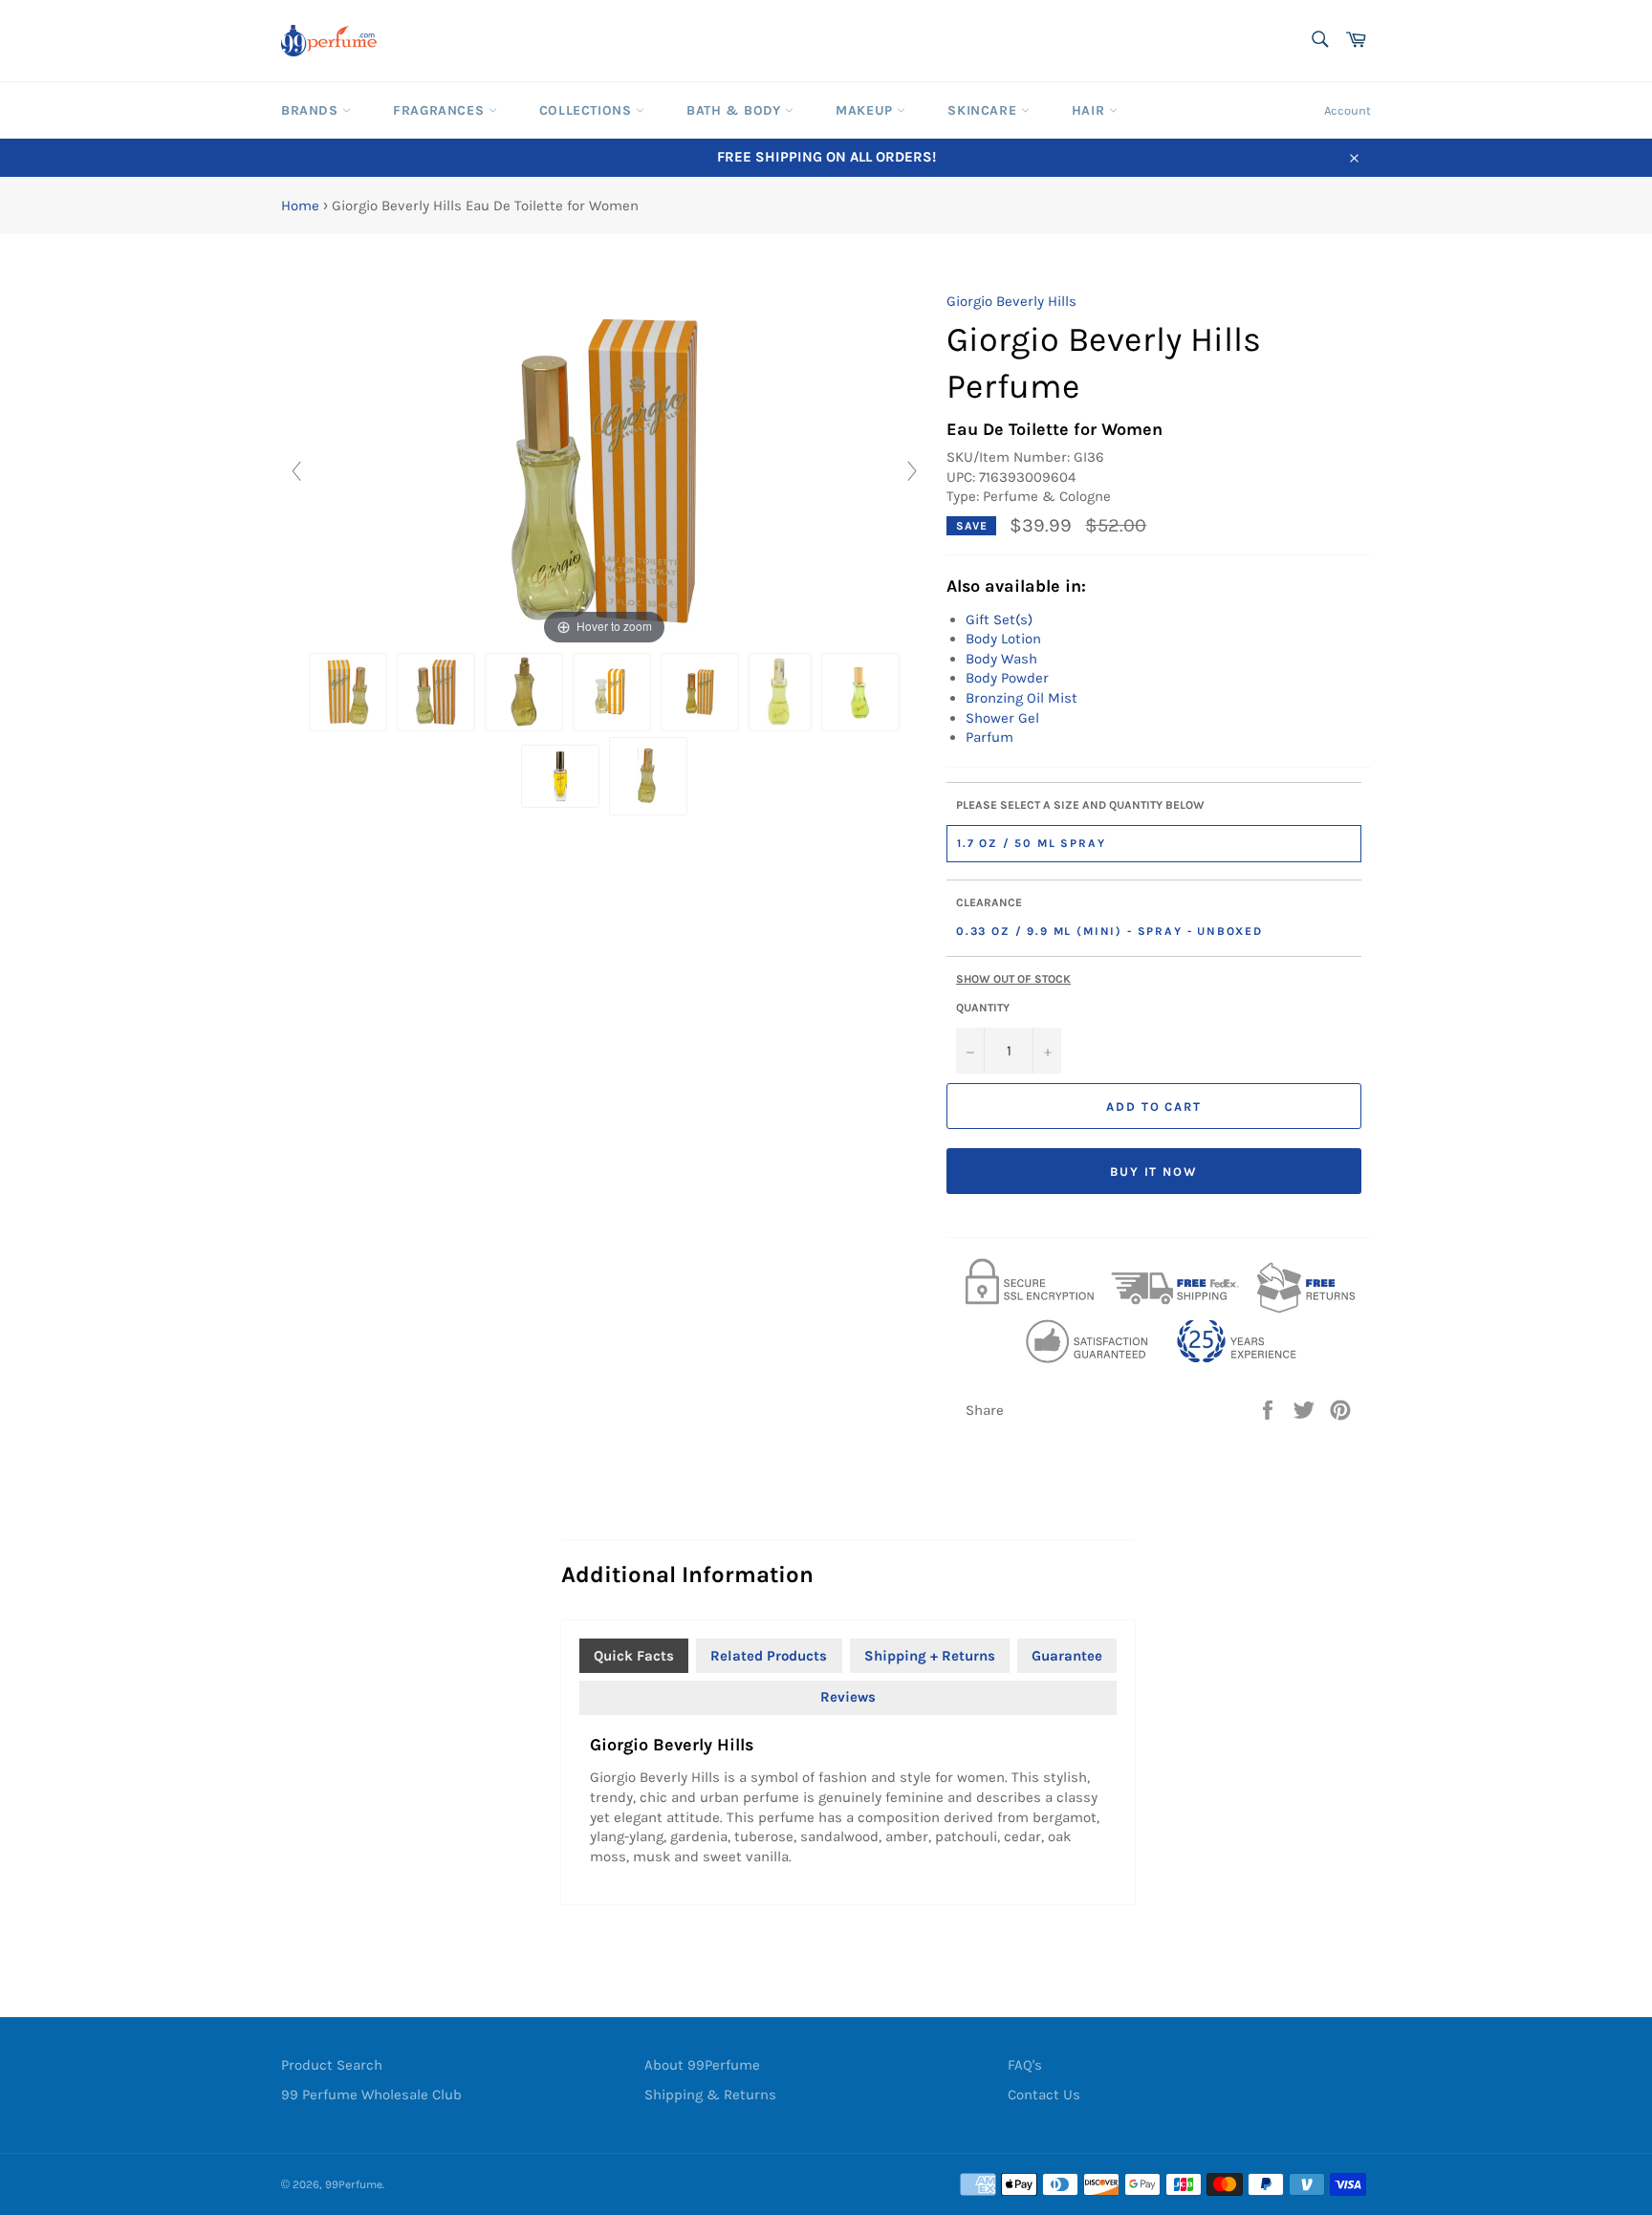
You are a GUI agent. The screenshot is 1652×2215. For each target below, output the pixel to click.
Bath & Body (736, 110)
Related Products (769, 1656)
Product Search (332, 2065)
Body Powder (1007, 678)
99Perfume (354, 2184)
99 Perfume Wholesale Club (371, 2095)
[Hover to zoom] (605, 469)
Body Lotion (1003, 639)
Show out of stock (1013, 979)
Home (300, 206)
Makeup (866, 110)
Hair (1090, 110)
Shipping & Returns (710, 2095)
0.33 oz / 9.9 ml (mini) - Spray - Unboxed (1109, 931)
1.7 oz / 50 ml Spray (1032, 843)
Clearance (989, 902)
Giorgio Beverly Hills (1011, 301)
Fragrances (441, 110)
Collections (587, 110)
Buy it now (1154, 1172)
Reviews (848, 1697)
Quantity (983, 1008)
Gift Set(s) (999, 619)
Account (1348, 110)
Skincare (984, 110)
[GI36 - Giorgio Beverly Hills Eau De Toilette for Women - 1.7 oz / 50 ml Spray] (436, 692)
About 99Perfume (702, 2065)
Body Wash (1001, 659)
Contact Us (1044, 2095)
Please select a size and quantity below (1080, 805)
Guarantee (1067, 1656)
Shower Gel (1002, 718)
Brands (312, 110)
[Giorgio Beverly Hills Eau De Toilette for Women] (648, 776)
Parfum (989, 737)
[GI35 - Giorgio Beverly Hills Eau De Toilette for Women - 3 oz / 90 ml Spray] (348, 692)
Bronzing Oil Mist (1022, 698)
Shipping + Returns (930, 1656)
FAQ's (1025, 2065)
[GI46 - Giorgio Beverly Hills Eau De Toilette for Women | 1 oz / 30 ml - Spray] (700, 692)
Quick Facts (634, 1656)
